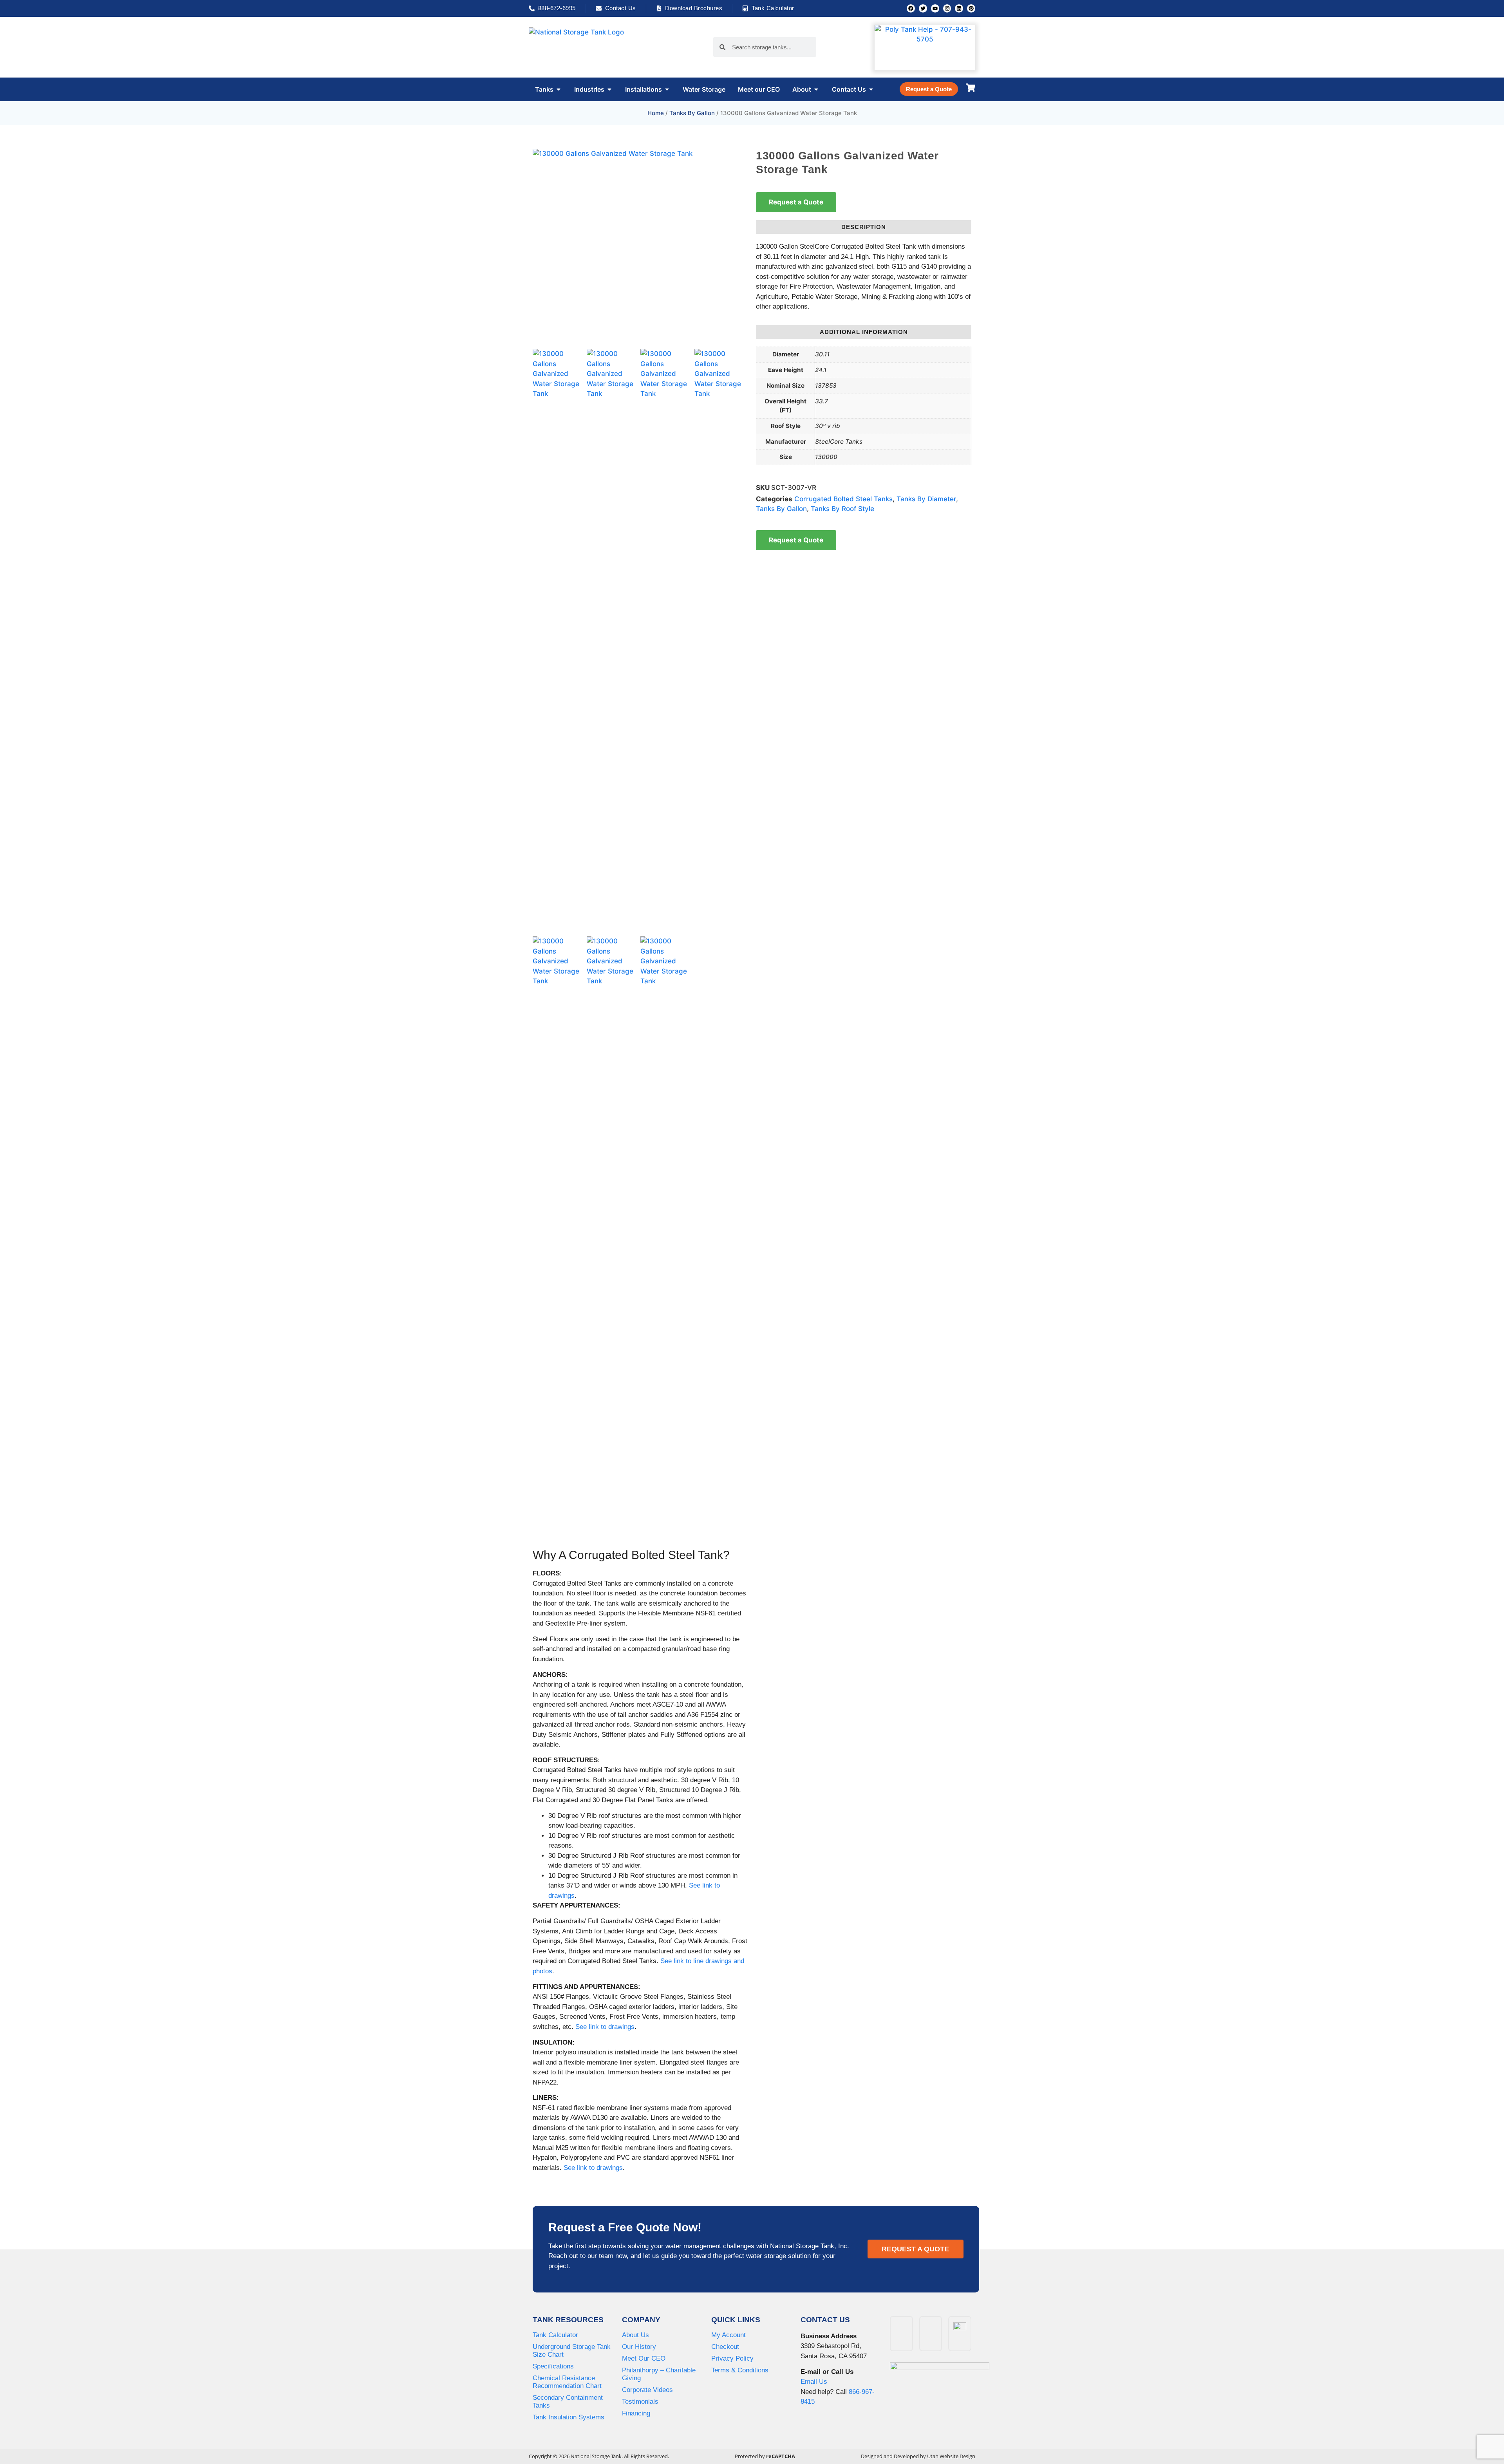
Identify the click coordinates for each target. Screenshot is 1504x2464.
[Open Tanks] (559, 89)
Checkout (725, 2347)
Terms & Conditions (740, 2370)
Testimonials (640, 2402)
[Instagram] (947, 8)
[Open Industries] (609, 89)
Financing (636, 2413)
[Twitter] (923, 8)
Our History (639, 2347)
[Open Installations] (667, 89)
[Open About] (816, 89)
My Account (728, 2335)
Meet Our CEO (644, 2358)
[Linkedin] (959, 8)
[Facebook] (911, 8)
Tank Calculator (555, 2335)
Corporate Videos (647, 2390)
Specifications (553, 2366)
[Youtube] (935, 8)
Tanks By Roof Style (842, 509)
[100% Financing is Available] (940, 2390)
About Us (635, 2335)
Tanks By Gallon (692, 113)
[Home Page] (592, 47)
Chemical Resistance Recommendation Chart (567, 2382)
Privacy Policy (732, 2358)
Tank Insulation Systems (569, 2417)
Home (656, 113)
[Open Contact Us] (871, 89)
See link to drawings (605, 2027)
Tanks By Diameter (926, 499)
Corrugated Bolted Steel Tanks (843, 499)
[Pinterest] (971, 8)
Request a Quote (796, 202)
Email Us (814, 2382)
